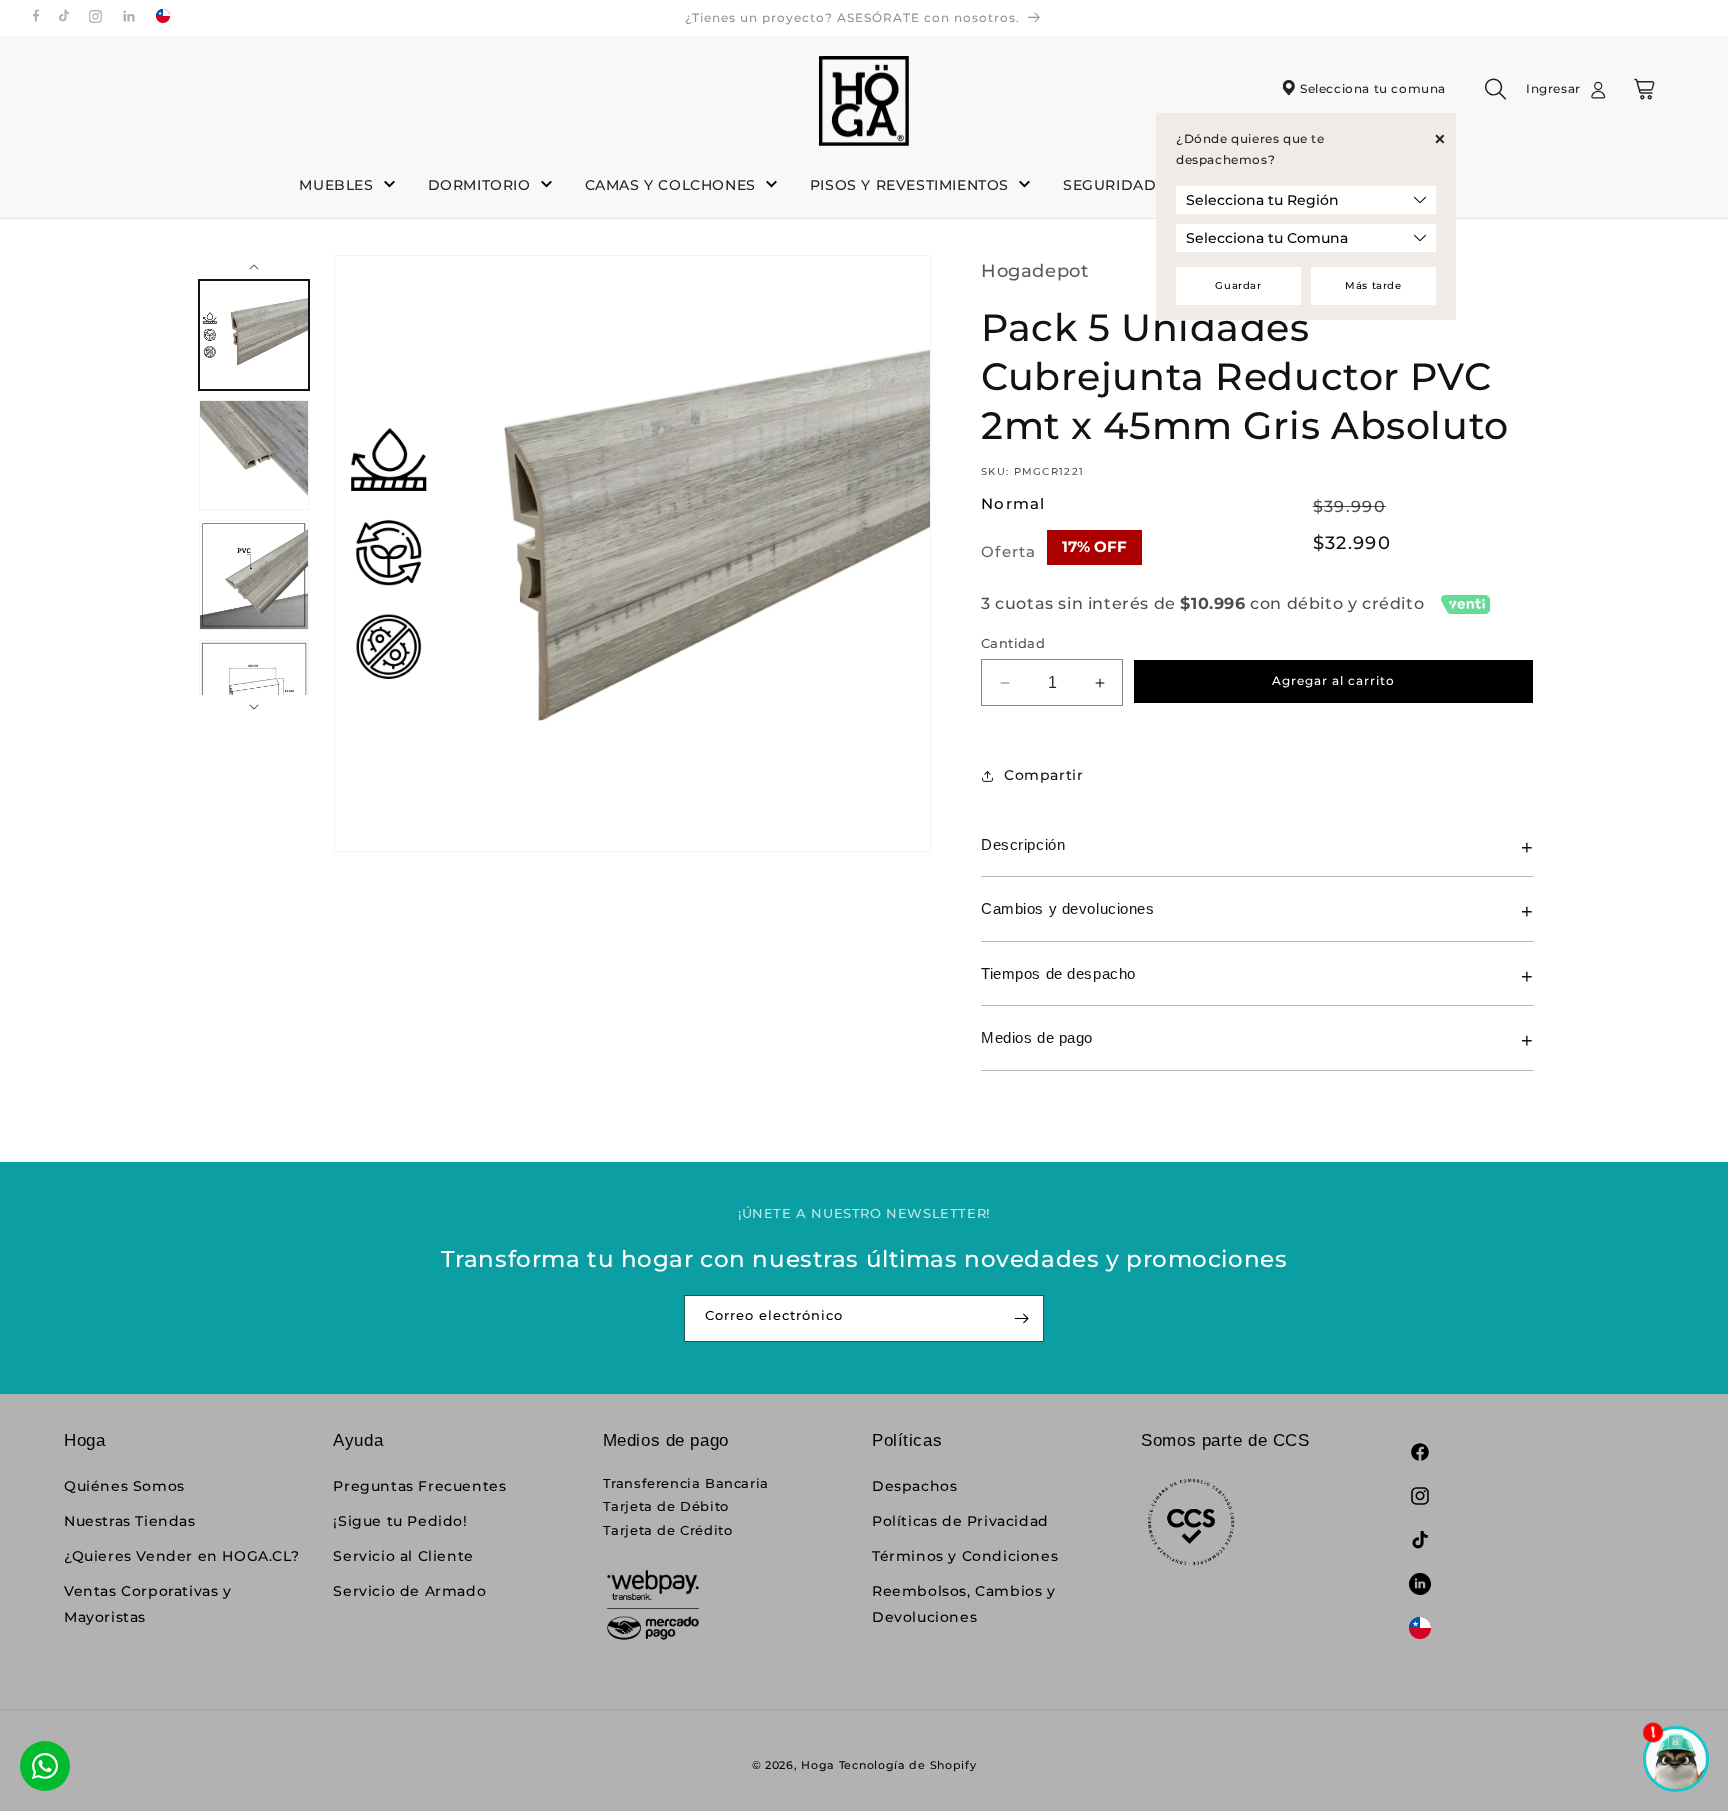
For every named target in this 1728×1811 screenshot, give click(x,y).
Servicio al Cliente (403, 1556)
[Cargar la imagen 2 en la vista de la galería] (254, 455)
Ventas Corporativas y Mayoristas (148, 1603)
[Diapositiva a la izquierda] (254, 265)
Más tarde (1373, 285)
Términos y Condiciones (965, 1556)
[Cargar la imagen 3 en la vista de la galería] (254, 575)
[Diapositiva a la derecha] (254, 705)
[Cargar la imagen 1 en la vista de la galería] (254, 335)
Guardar (1238, 285)
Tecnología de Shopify (908, 1765)
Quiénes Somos (124, 1486)
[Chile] (163, 18)
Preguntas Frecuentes (419, 1486)
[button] (1496, 96)
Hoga (818, 1765)
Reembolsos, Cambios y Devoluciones (964, 1603)
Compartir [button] (1043, 775)
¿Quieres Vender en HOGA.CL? (181, 1556)
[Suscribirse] (1021, 1318)
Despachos (914, 1486)
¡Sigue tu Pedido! (400, 1521)
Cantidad (1013, 643)
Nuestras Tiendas (130, 1521)
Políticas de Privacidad (960, 1521)
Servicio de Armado (409, 1591)
